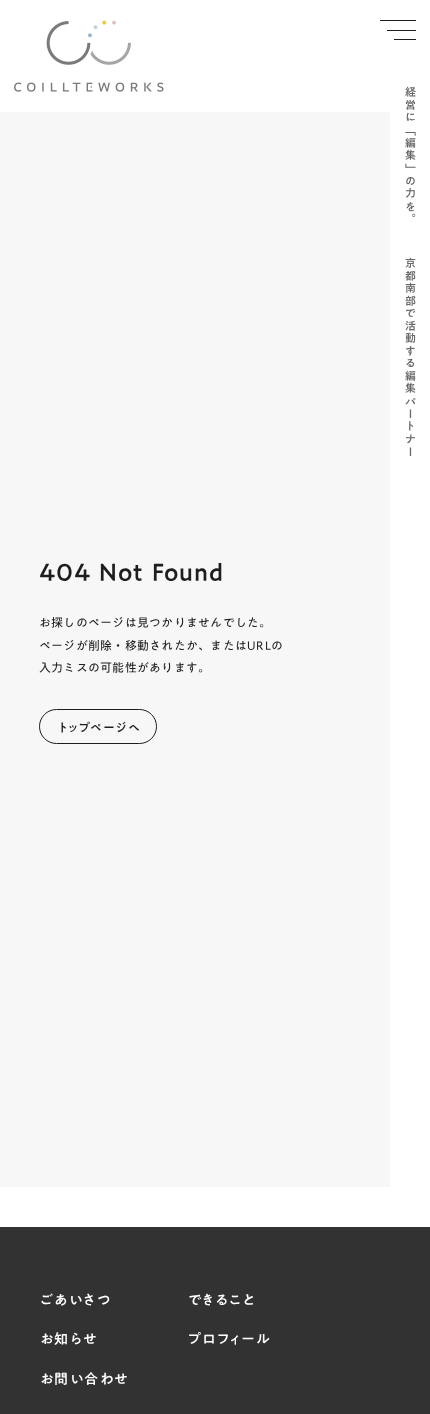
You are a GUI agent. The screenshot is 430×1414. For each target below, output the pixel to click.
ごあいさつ (75, 1301)
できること (222, 1301)
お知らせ (69, 1340)
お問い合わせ (84, 1380)
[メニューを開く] (398, 30)
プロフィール (229, 1340)
